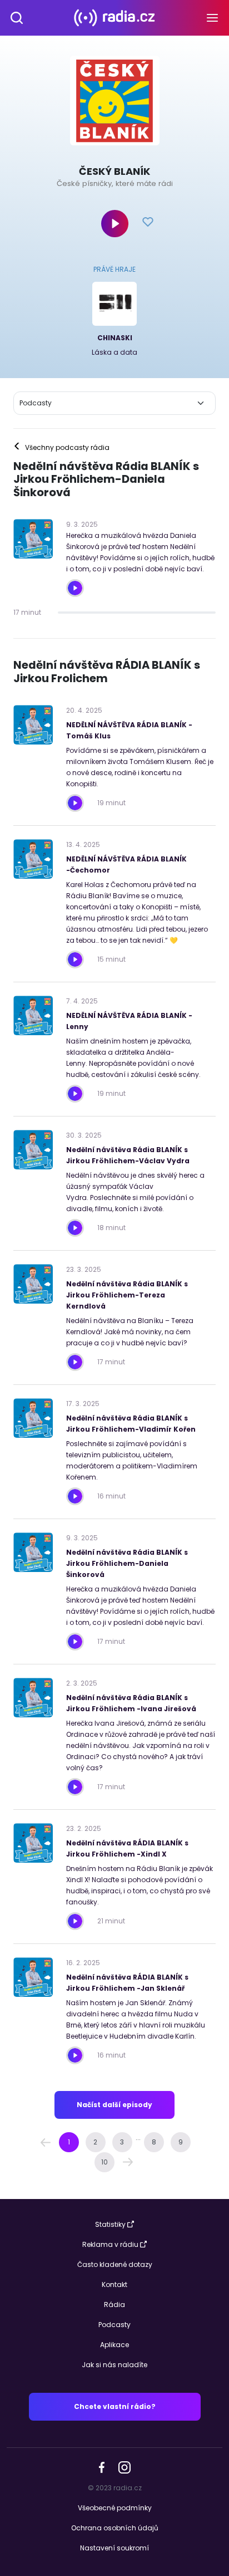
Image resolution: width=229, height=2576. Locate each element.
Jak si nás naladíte (114, 2365)
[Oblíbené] (148, 223)
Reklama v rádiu (110, 2244)
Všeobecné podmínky (115, 2508)
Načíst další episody (114, 2105)
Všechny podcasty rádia (61, 448)
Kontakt (114, 2284)
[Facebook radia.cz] (102, 2467)
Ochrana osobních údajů (115, 2528)
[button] (46, 2142)
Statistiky (110, 2224)
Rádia (114, 2305)
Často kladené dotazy (115, 2264)
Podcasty (114, 2325)
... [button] (138, 2137)
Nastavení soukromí (114, 2548)
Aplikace (114, 2345)
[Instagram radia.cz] (124, 2467)
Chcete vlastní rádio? (115, 2406)
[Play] (115, 224)
